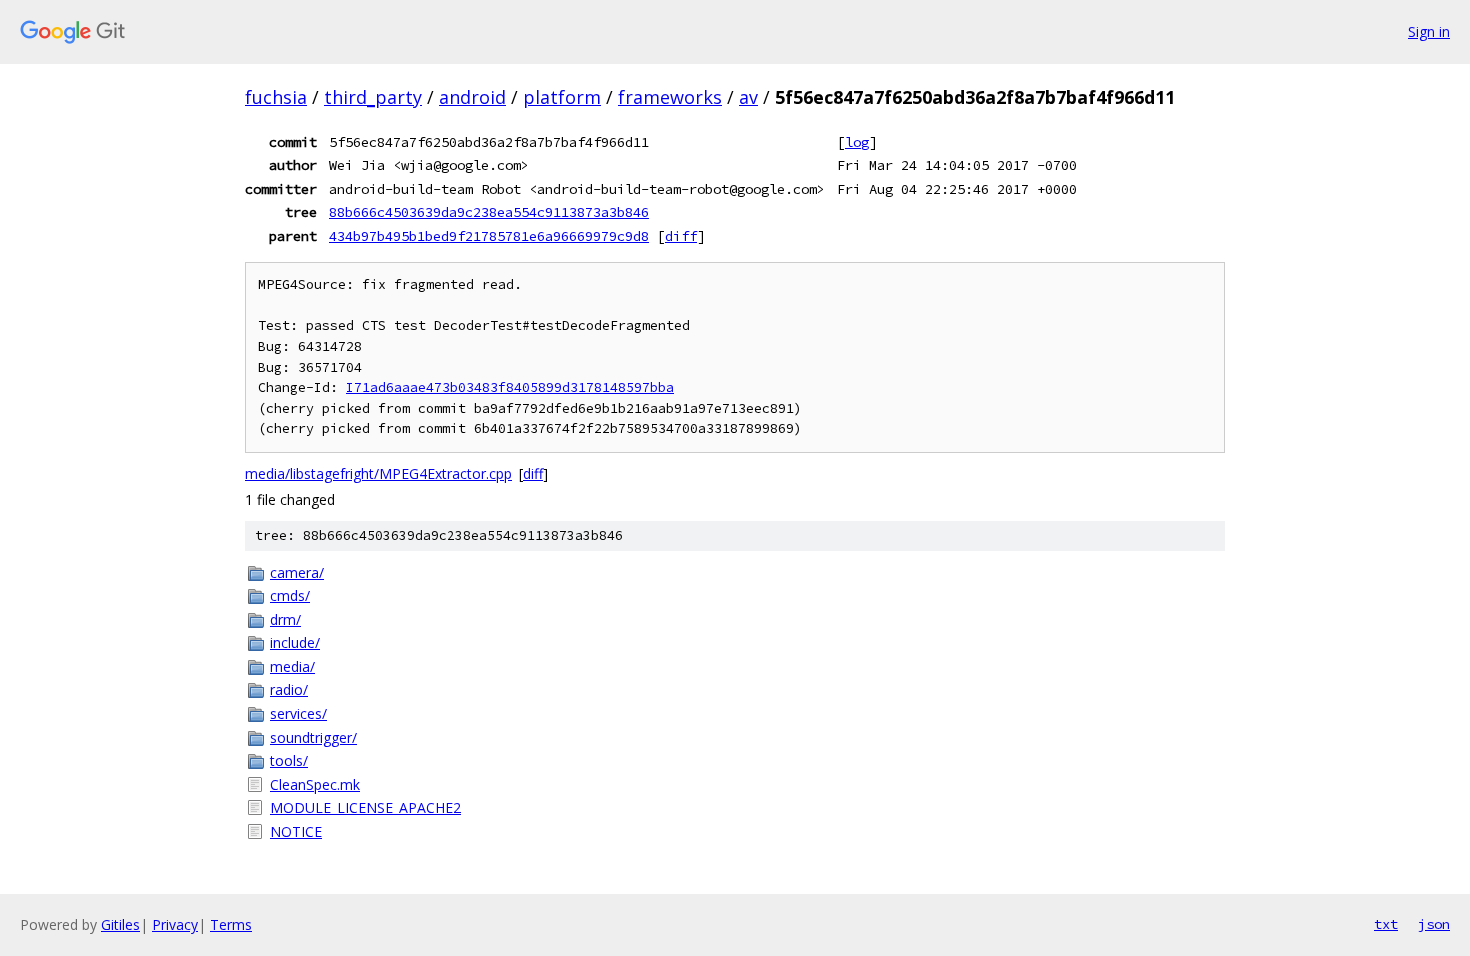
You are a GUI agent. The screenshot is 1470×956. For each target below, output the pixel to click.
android (472, 97)
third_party (373, 97)
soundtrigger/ (313, 737)
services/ (298, 713)
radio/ (289, 689)
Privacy (175, 924)
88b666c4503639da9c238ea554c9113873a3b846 (489, 212)
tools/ (289, 760)
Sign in (1429, 31)
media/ (292, 666)
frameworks (670, 97)
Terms (231, 924)
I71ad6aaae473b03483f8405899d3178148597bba (510, 387)
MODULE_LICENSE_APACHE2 (365, 807)
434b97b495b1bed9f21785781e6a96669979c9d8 (489, 236)
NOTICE (296, 831)
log (857, 142)
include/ (295, 642)
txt (1386, 924)
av (748, 97)
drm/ (285, 619)
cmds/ (290, 595)
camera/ (297, 572)
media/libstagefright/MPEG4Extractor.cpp (378, 473)
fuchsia (276, 97)
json (1434, 924)
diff (681, 236)
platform (562, 97)
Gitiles (120, 924)
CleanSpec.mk (315, 784)
